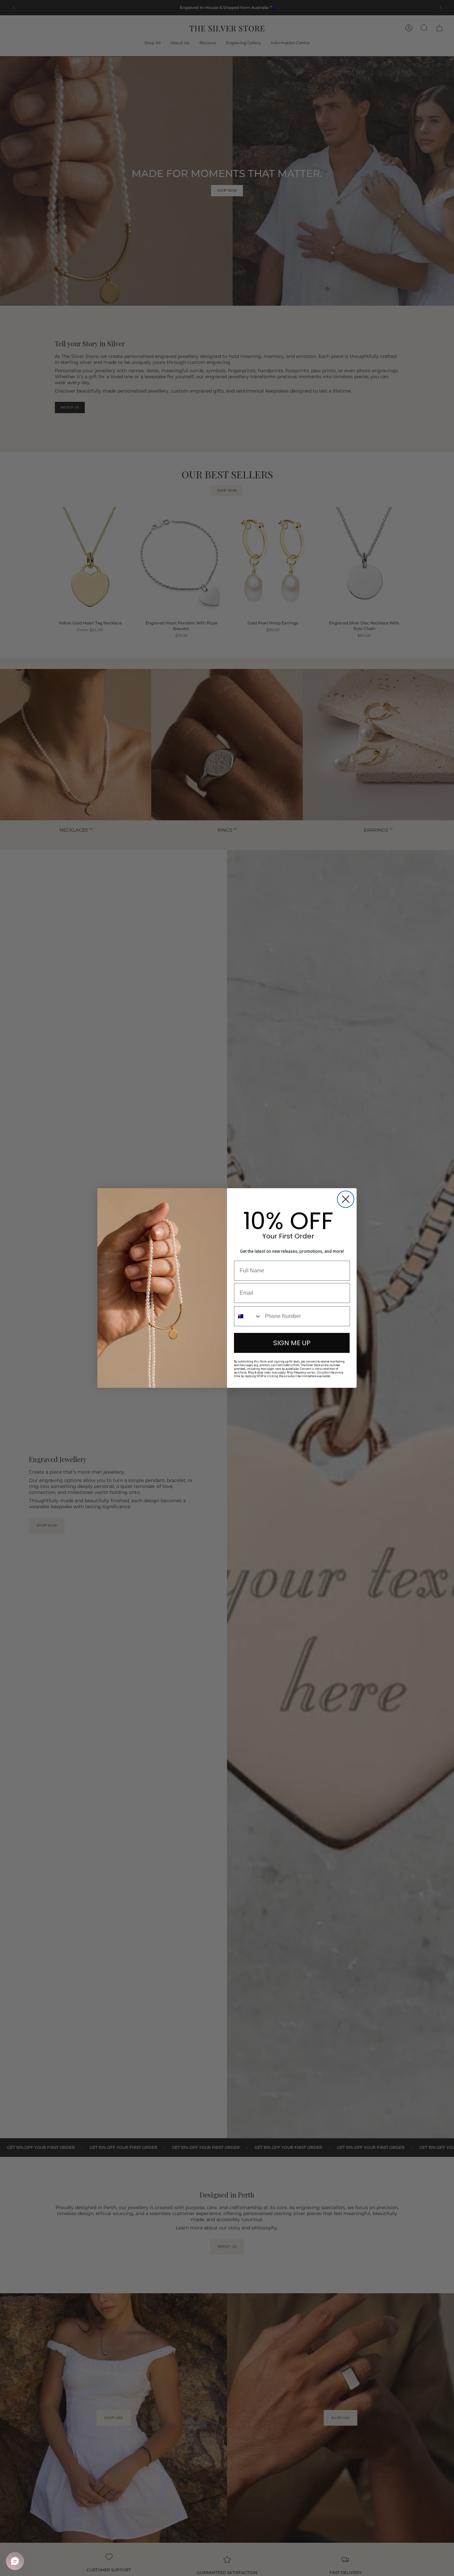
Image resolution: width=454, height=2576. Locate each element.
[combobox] (248, 1316)
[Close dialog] (346, 1199)
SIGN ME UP (292, 1343)
